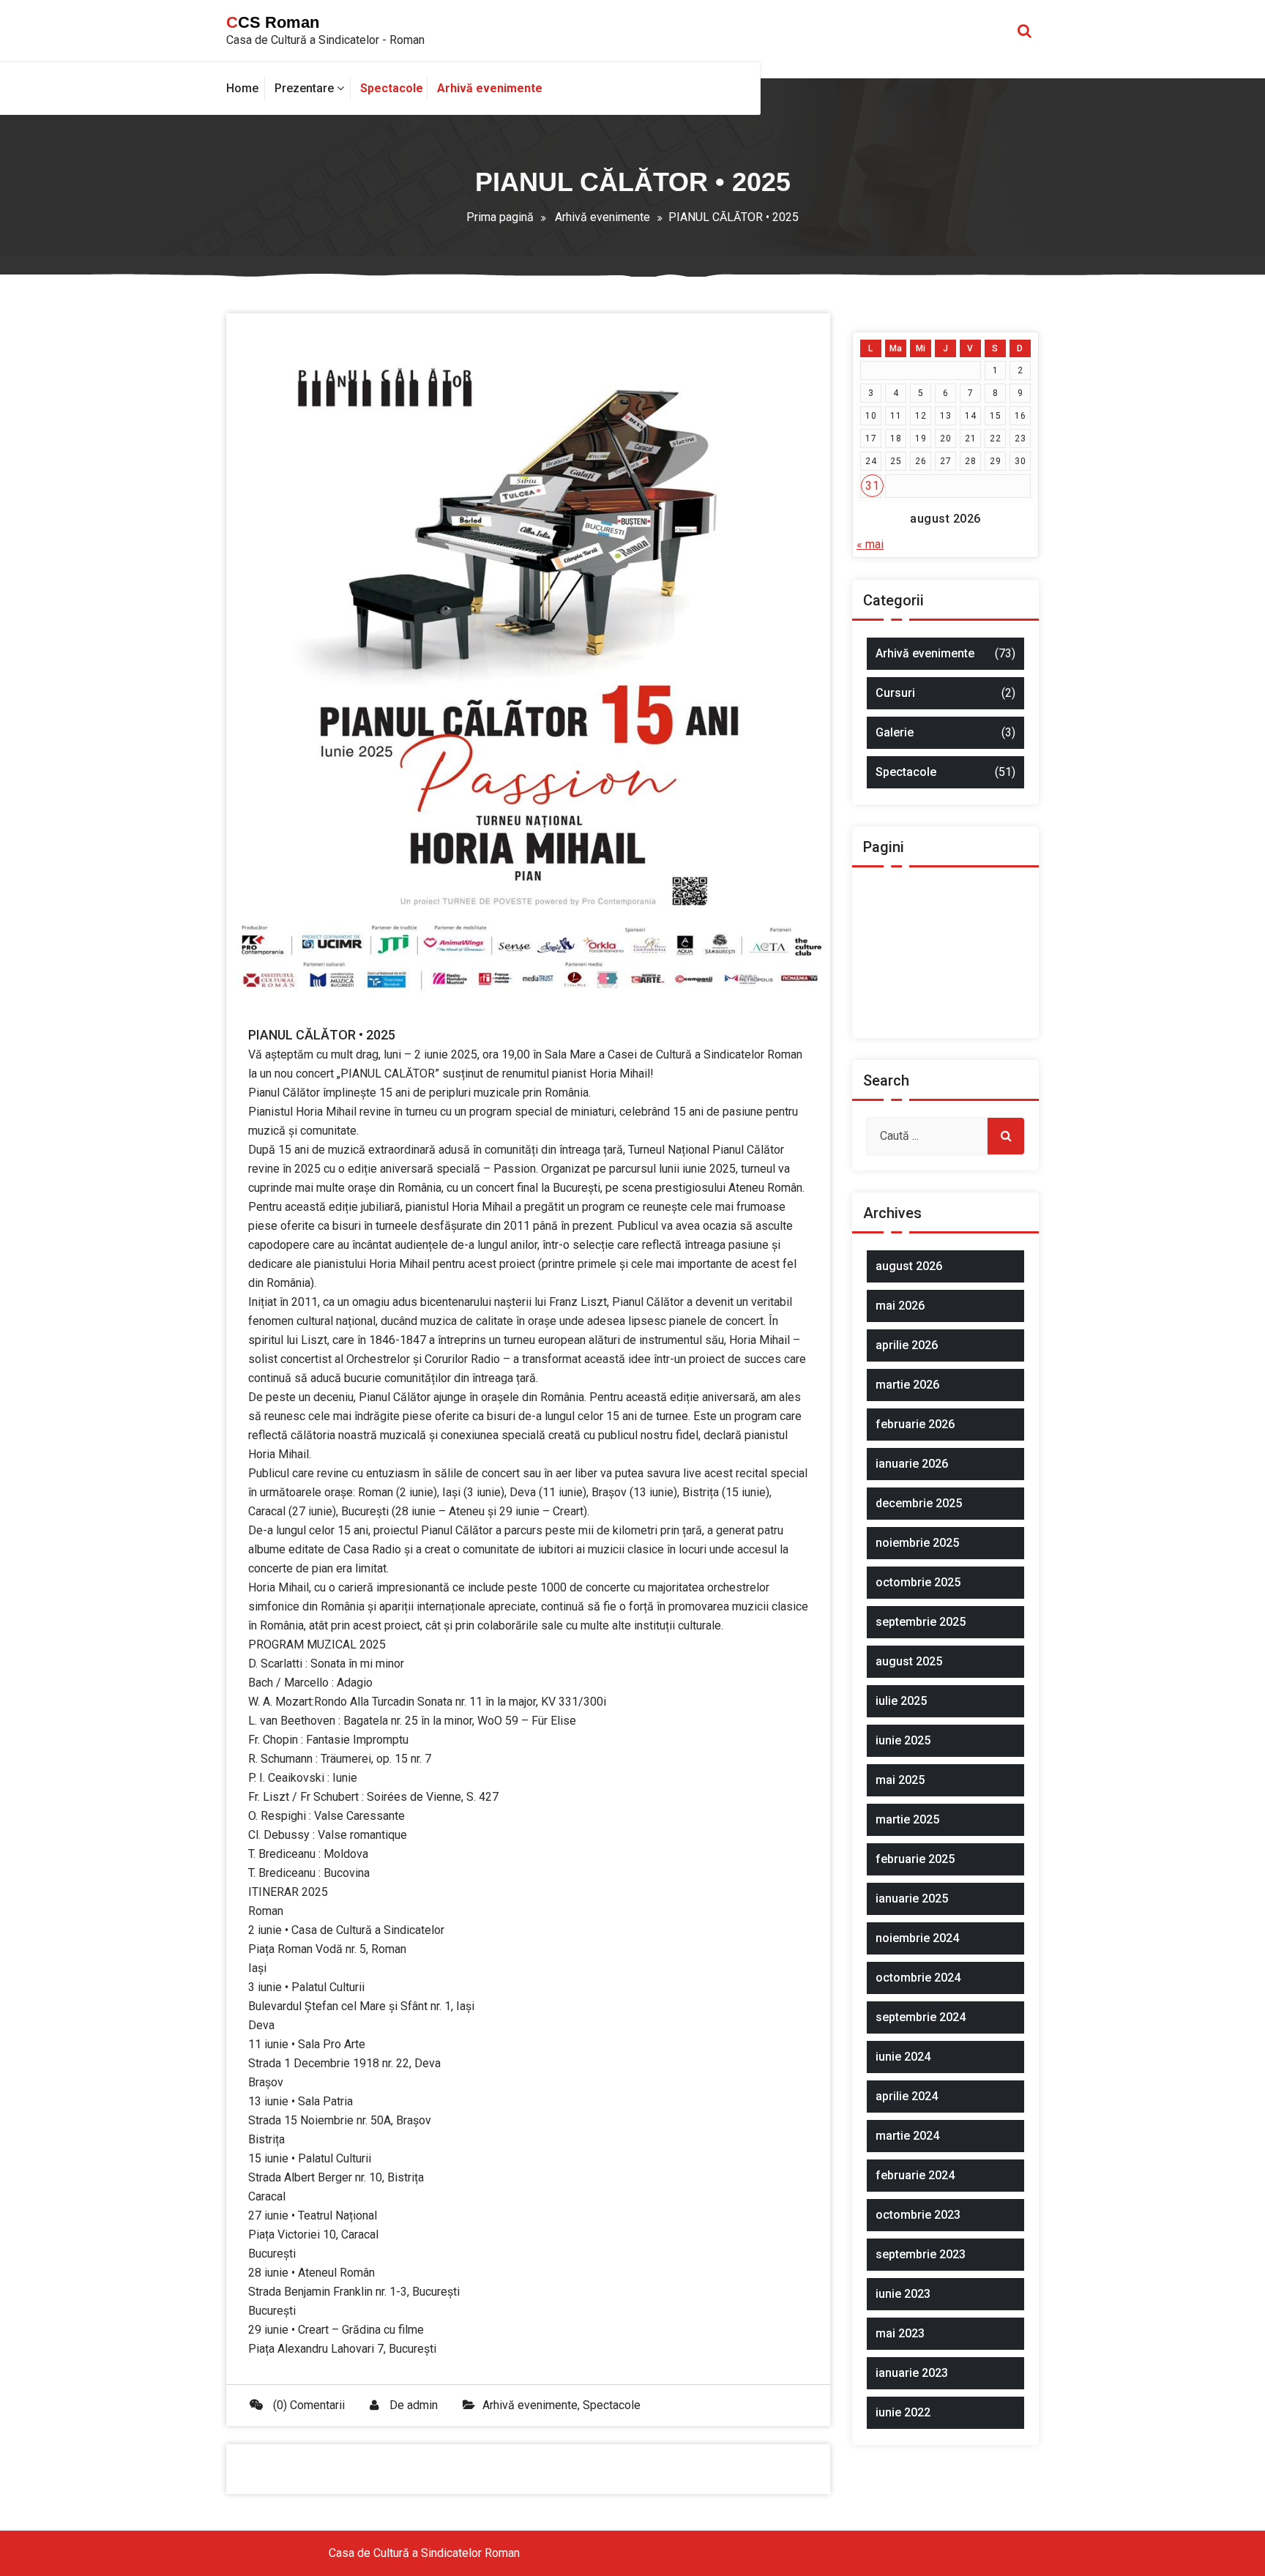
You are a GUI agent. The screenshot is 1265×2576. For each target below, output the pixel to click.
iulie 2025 (901, 1701)
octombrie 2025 (918, 1582)
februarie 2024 (915, 2175)
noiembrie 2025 (917, 1543)
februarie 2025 (915, 1859)
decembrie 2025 (919, 1503)
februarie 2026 (915, 1424)
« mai (870, 544)
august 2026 (909, 1266)
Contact (901, 923)
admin (422, 2405)
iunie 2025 (903, 1740)
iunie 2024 (903, 2057)
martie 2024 (907, 2136)
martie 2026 (907, 1385)
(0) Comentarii (307, 2405)
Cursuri (895, 693)
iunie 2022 (903, 2412)
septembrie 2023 (921, 2254)
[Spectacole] (391, 89)
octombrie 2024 (918, 1978)
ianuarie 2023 (912, 2373)
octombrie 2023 (918, 2215)
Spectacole (612, 2405)
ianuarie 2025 (912, 1899)
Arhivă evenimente (602, 217)
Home (897, 950)
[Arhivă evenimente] (492, 89)
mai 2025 (900, 1780)
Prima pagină (500, 217)
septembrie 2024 (921, 2017)
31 (872, 486)
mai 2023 (900, 2333)
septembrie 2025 (921, 1622)
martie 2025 (907, 1819)
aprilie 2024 (907, 2096)
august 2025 (909, 1661)
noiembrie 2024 (917, 1938)
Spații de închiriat (925, 1020)
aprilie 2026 (907, 1345)
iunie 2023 (903, 2294)
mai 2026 (900, 1306)
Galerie (895, 732)
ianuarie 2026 (912, 1464)
